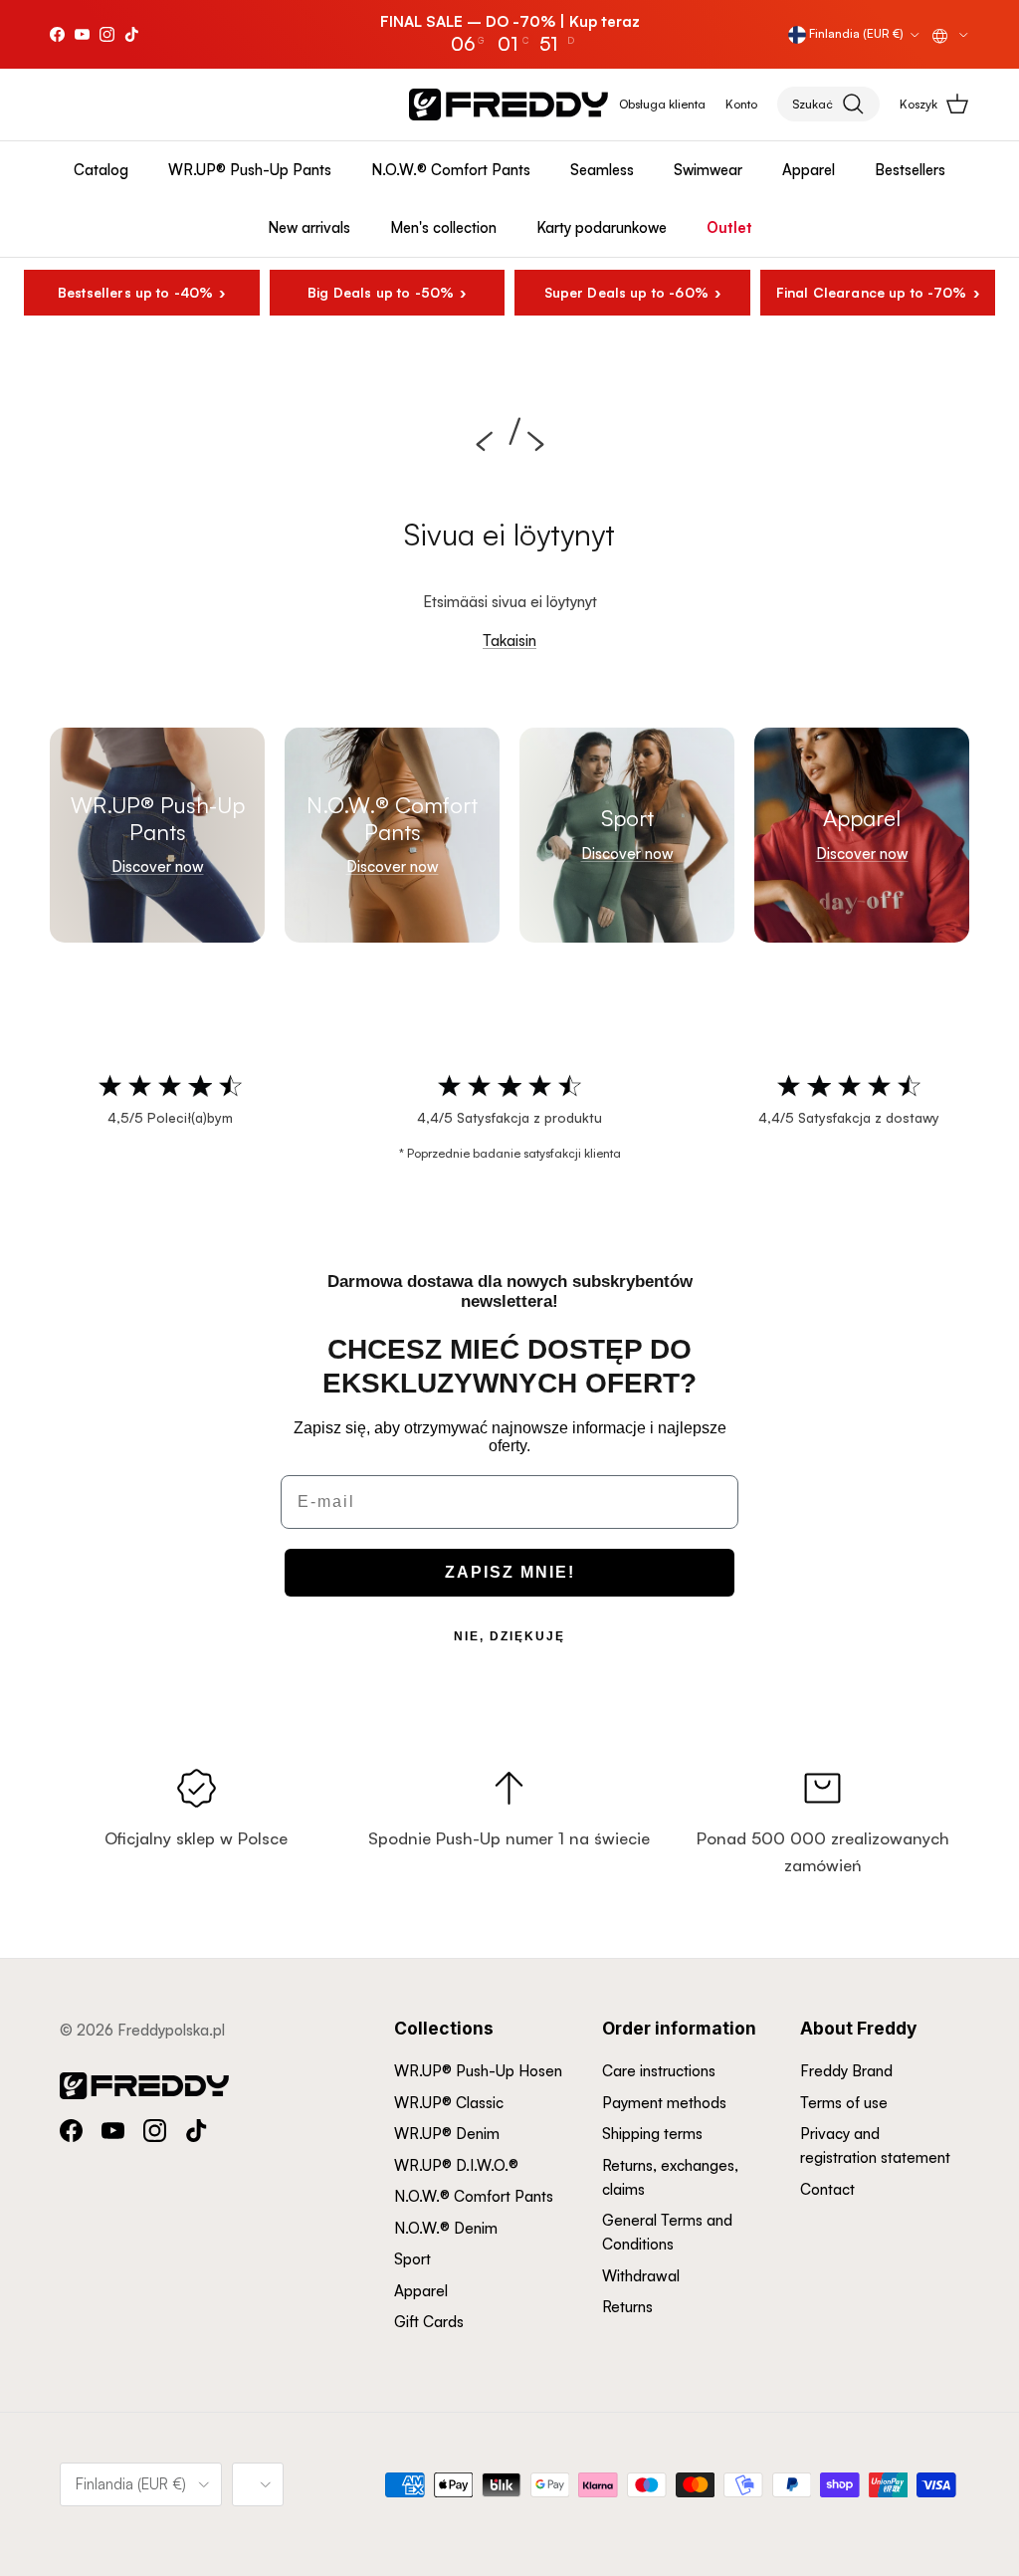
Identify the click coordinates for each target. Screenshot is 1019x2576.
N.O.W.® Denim (446, 2228)
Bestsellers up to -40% (135, 292)
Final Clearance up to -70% (872, 292)
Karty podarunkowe (602, 227)
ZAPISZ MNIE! (510, 1572)
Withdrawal (641, 2276)
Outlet (729, 227)
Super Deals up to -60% (626, 292)
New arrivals (309, 227)
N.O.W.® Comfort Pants (451, 170)
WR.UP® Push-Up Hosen (478, 2071)
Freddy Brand (846, 2071)
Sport (412, 2259)
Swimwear (708, 170)
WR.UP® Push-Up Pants (250, 170)
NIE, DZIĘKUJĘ (509, 1636)
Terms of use (844, 2103)
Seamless (602, 170)
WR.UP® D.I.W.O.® (456, 2165)
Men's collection (443, 227)
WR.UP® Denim (447, 2134)
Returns (627, 2307)
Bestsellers (910, 170)
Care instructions (659, 2071)
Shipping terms (652, 2134)
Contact (827, 2189)
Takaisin (509, 641)
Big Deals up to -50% (381, 292)
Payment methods (664, 2103)
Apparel (809, 170)
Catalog (101, 170)
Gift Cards (429, 2322)
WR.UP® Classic (449, 2103)
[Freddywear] (509, 105)
